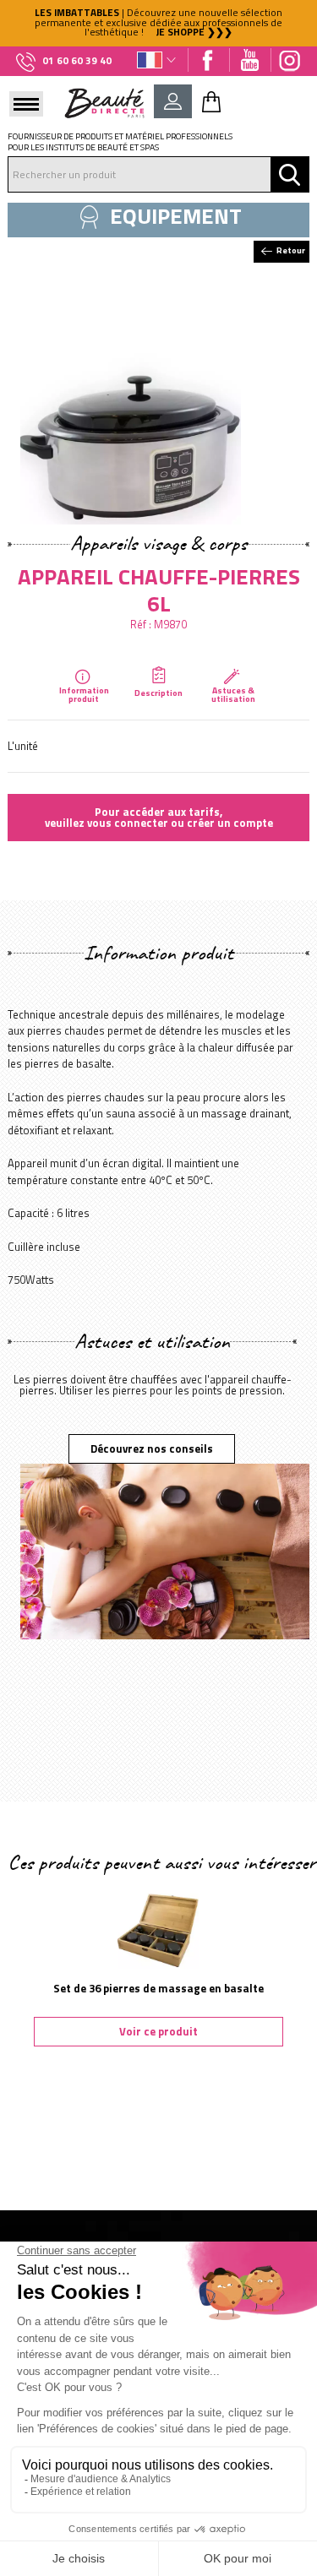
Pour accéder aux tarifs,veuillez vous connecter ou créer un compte (159, 817)
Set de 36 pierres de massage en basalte (158, 1988)
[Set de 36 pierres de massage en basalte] (158, 1925)
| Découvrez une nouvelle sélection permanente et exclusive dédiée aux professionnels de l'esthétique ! (158, 22)
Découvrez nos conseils (152, 1448)
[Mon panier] (211, 101)
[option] (158, 23)
